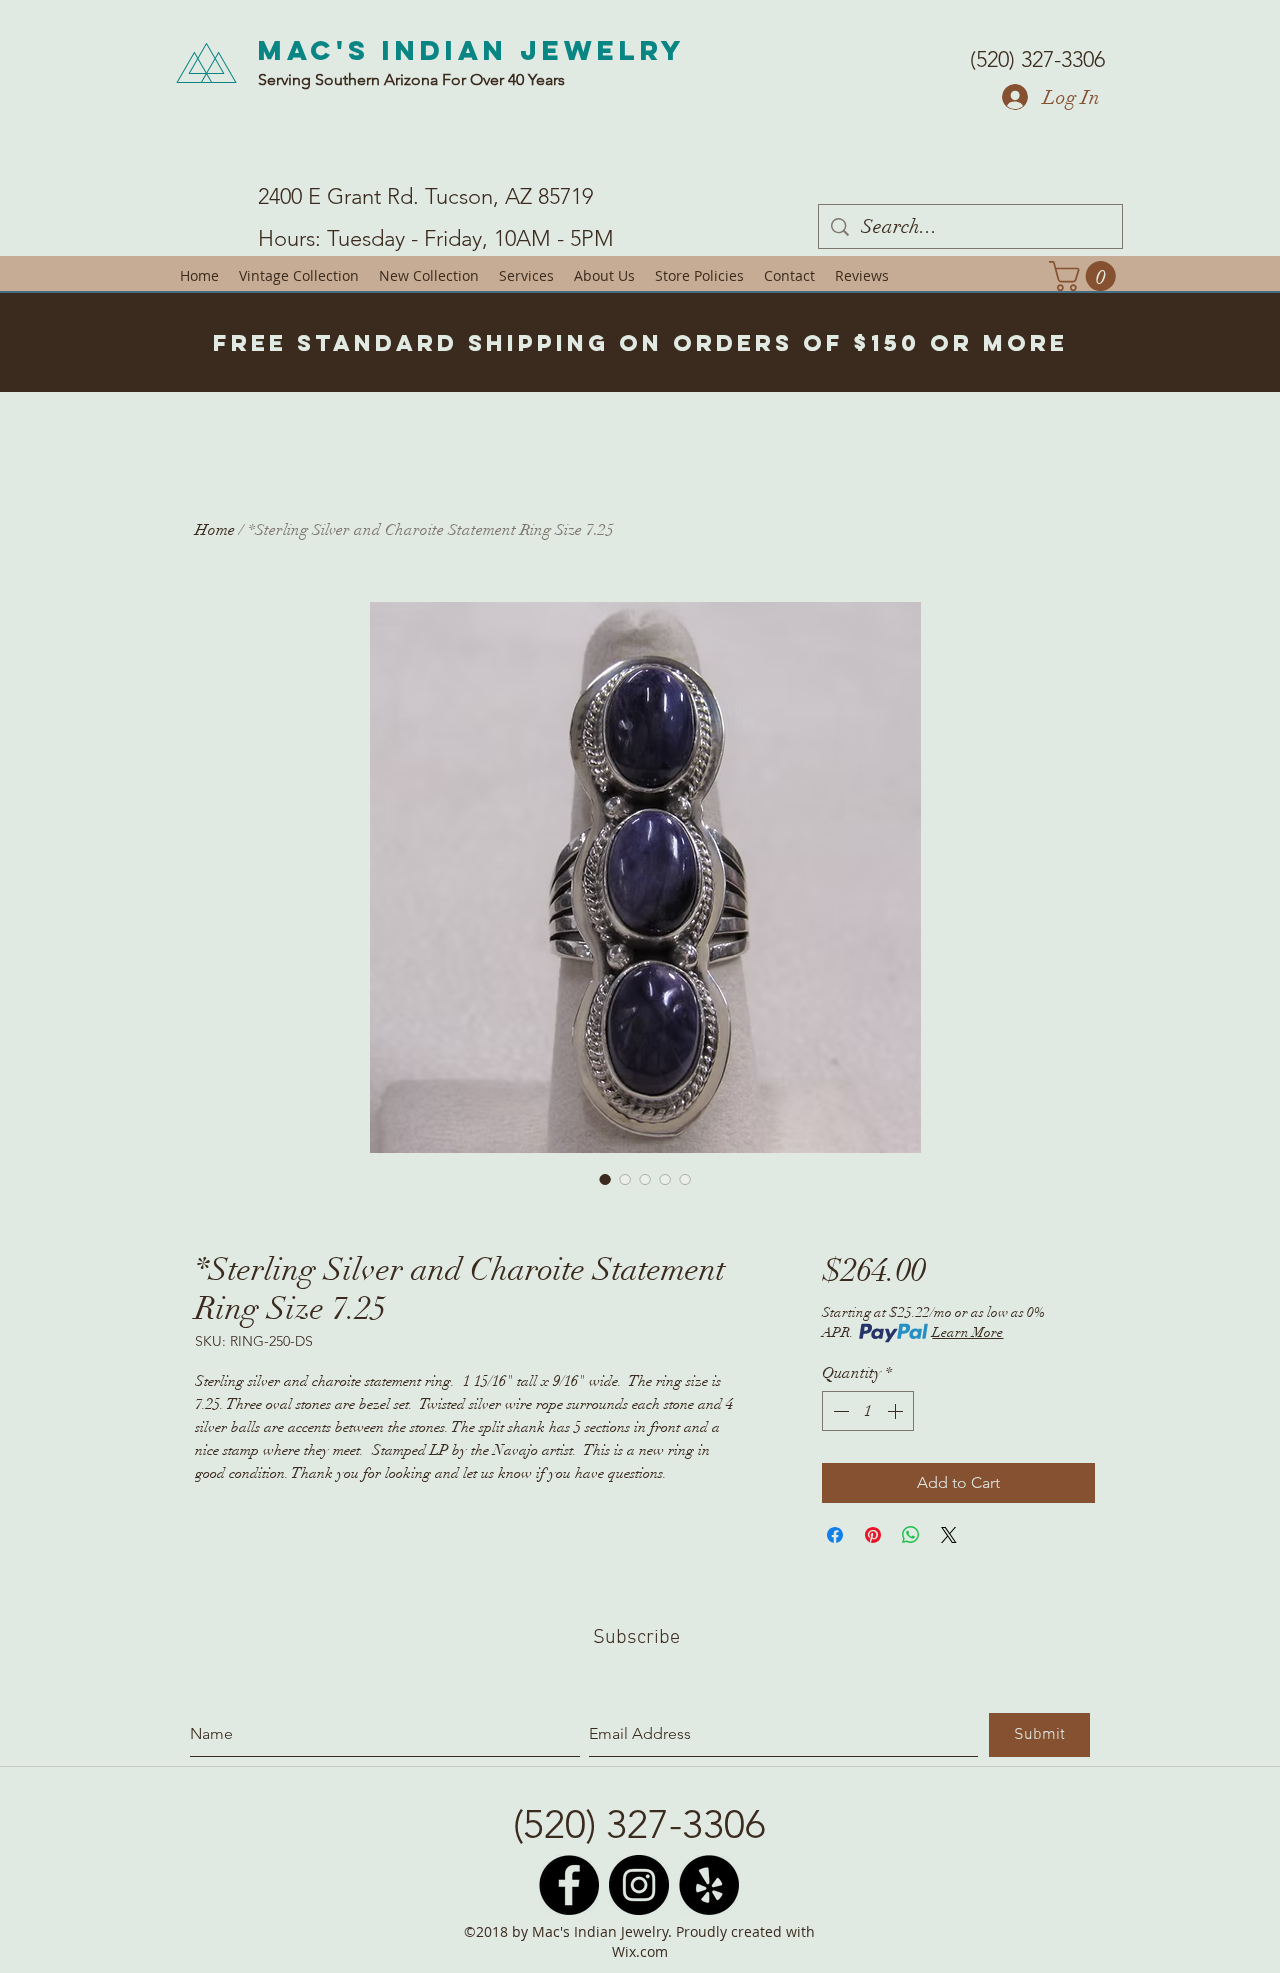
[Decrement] (839, 1411)
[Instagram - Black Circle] (639, 1885)
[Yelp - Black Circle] (709, 1885)
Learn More (967, 1332)
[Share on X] (949, 1535)
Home (215, 530)
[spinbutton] (868, 1411)
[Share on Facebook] (835, 1535)
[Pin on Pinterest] (873, 1535)
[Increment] (897, 1411)
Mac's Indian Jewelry (472, 50)
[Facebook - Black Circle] (569, 1885)
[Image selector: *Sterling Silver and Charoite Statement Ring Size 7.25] (605, 1179)
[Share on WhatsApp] (911, 1535)
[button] (1086, 276)
